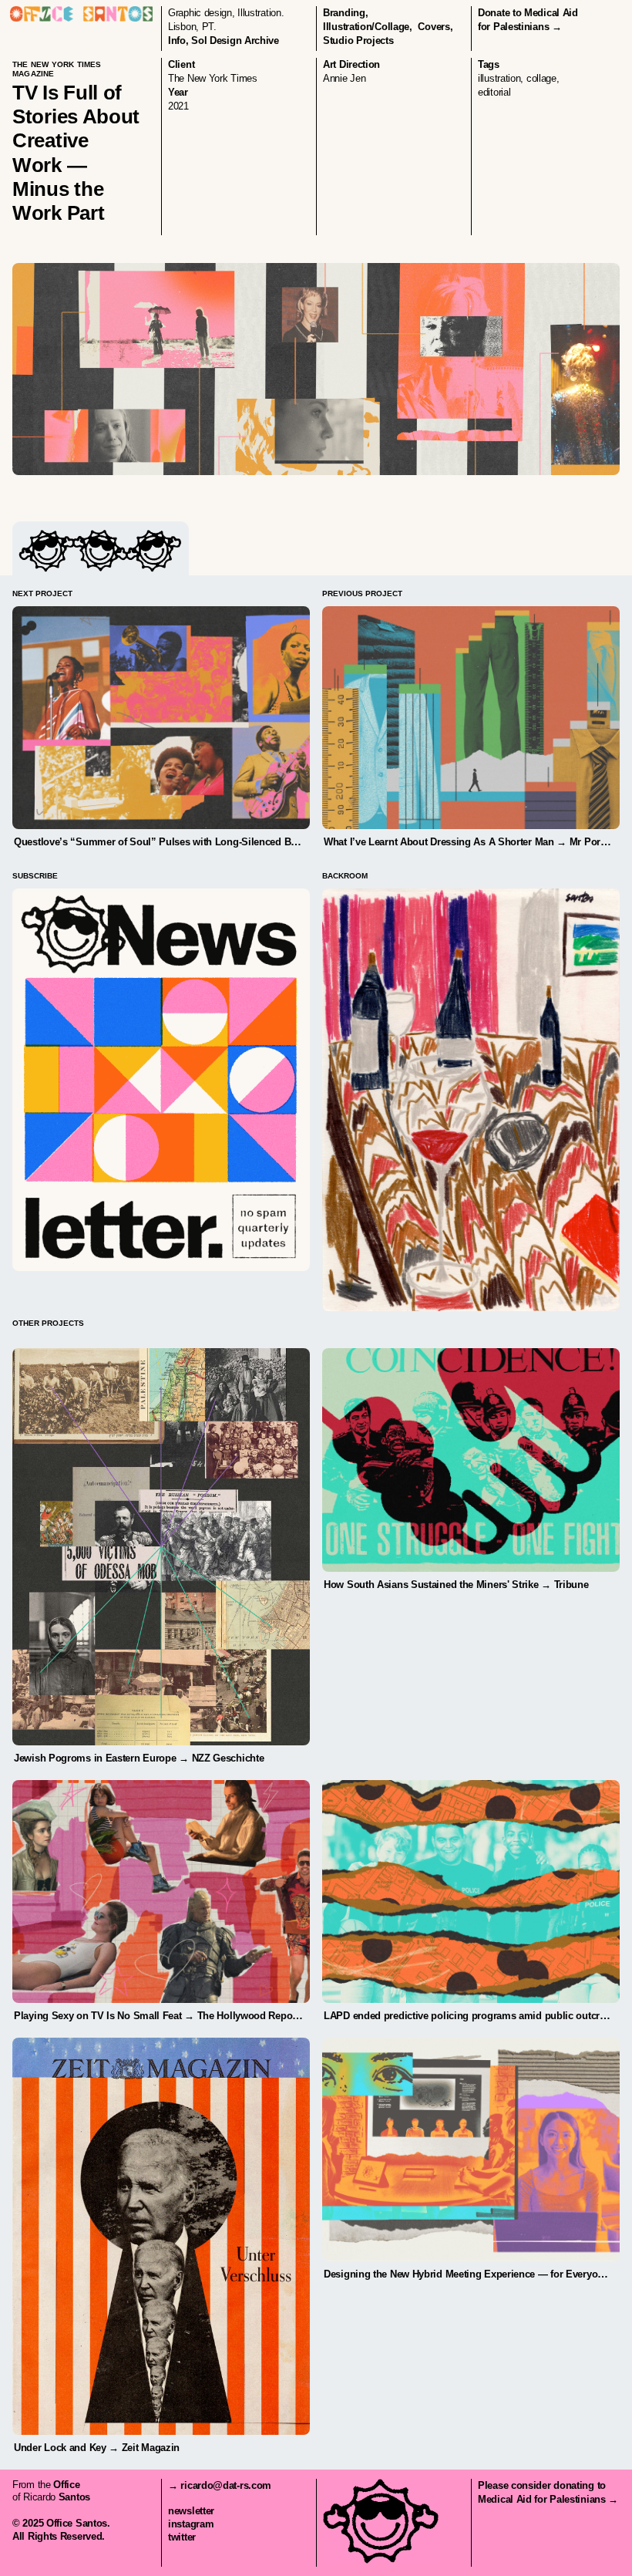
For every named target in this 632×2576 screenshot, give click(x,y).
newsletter (191, 2511)
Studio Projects (358, 40)
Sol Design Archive (235, 40)
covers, (435, 27)
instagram (191, 2524)
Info (177, 40)
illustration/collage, (368, 27)
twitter (182, 2537)
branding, (345, 13)
